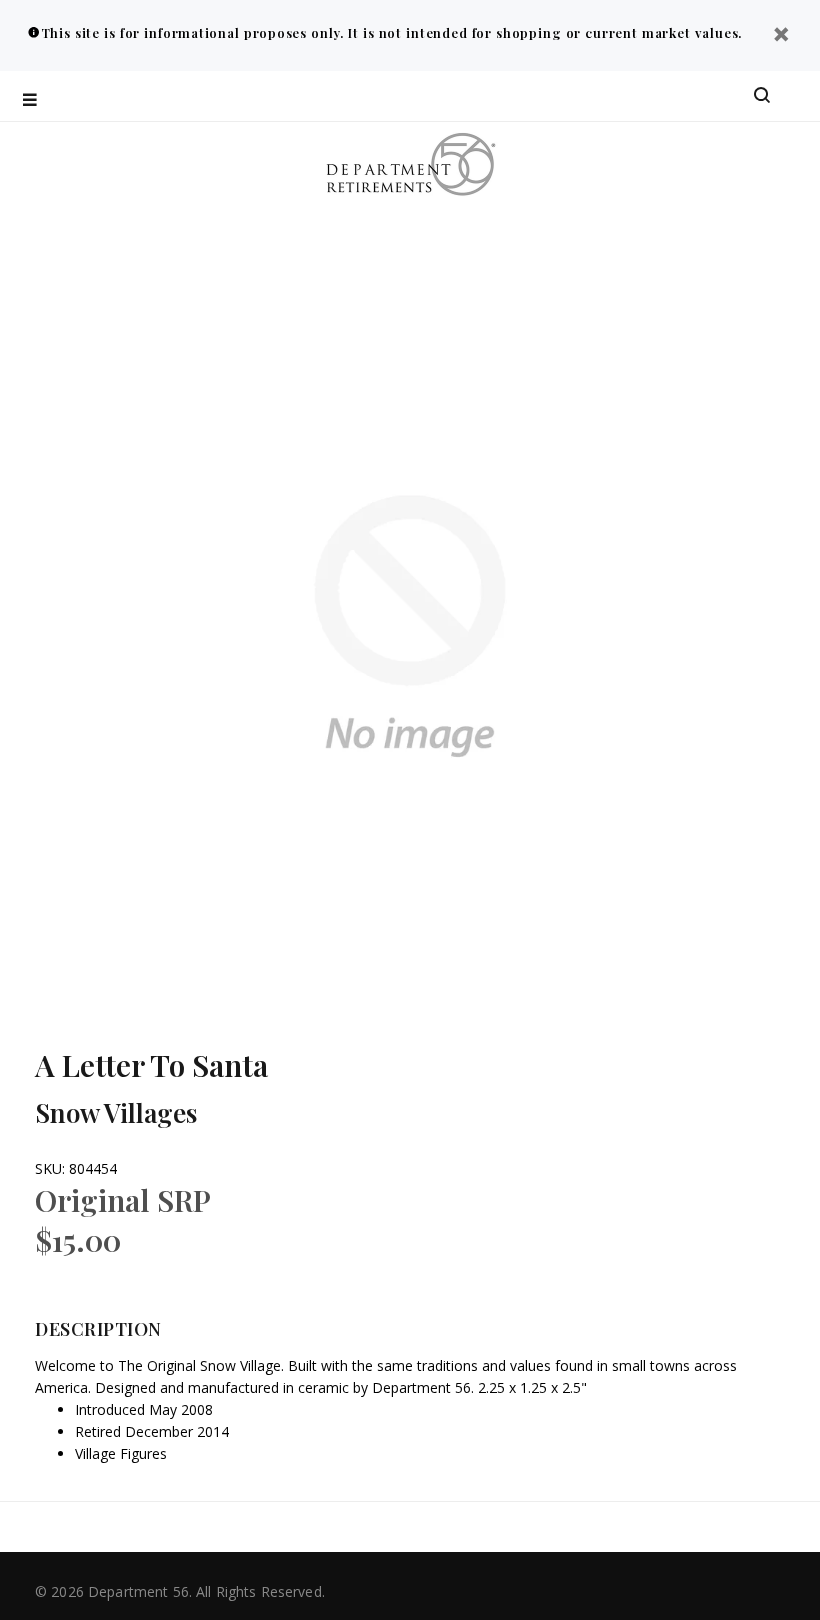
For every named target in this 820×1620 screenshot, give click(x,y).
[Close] (781, 36)
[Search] (762, 96)
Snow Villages (116, 1112)
